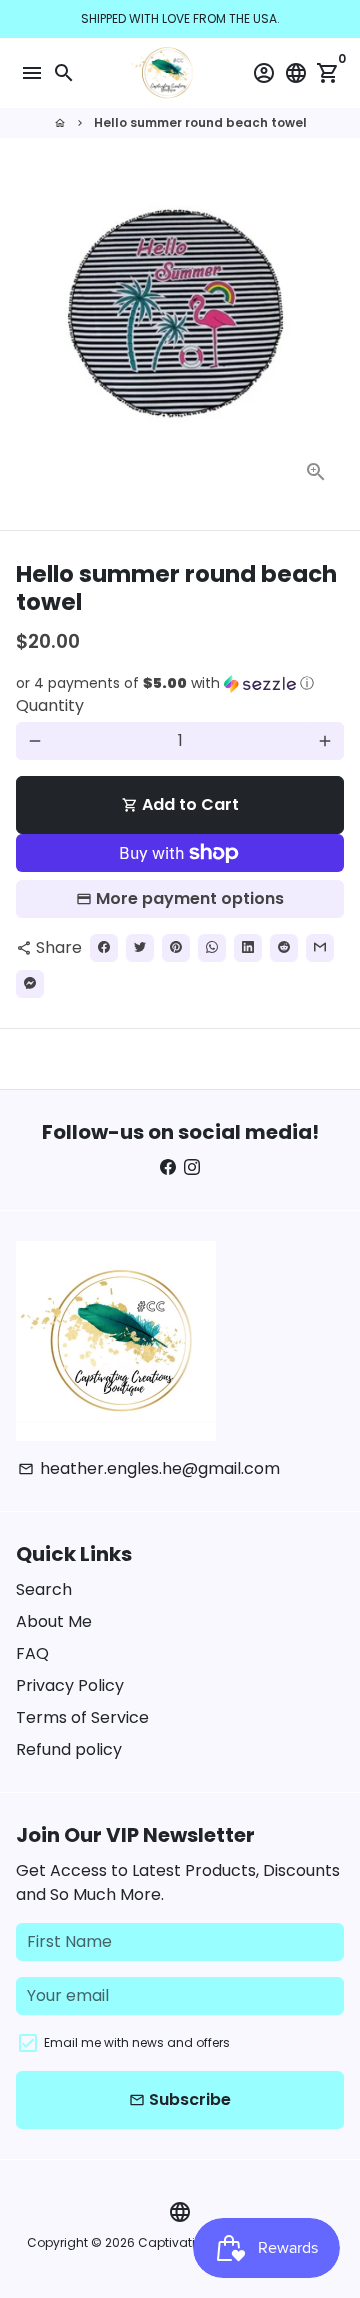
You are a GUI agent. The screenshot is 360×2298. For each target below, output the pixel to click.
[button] (180, 683)
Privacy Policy (70, 1685)
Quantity (50, 705)
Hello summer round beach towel (200, 122)
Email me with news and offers (137, 2042)
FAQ (32, 1653)
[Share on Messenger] (30, 984)
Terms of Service (82, 1717)
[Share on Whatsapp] (212, 948)
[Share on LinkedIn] (248, 948)
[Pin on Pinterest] (176, 948)
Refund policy (69, 1749)
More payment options (190, 898)
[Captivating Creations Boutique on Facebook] (168, 1167)
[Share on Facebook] (104, 948)
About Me (54, 1621)
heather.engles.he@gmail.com (149, 1468)
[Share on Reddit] (284, 948)
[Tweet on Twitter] (140, 948)
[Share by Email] (320, 948)
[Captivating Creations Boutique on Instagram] (192, 1167)
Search (44, 1589)
